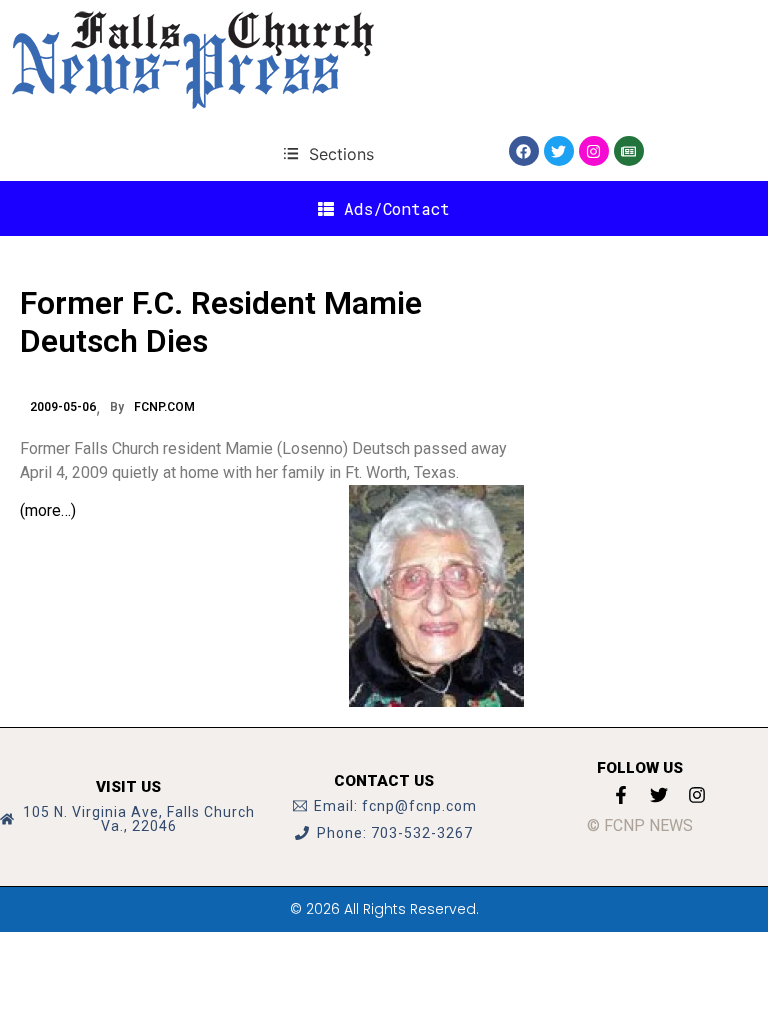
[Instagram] (594, 151)
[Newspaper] (629, 151)
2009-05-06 (63, 407)
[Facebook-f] (621, 795)
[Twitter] (559, 151)
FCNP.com (164, 407)
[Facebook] (524, 151)
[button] (328, 153)
